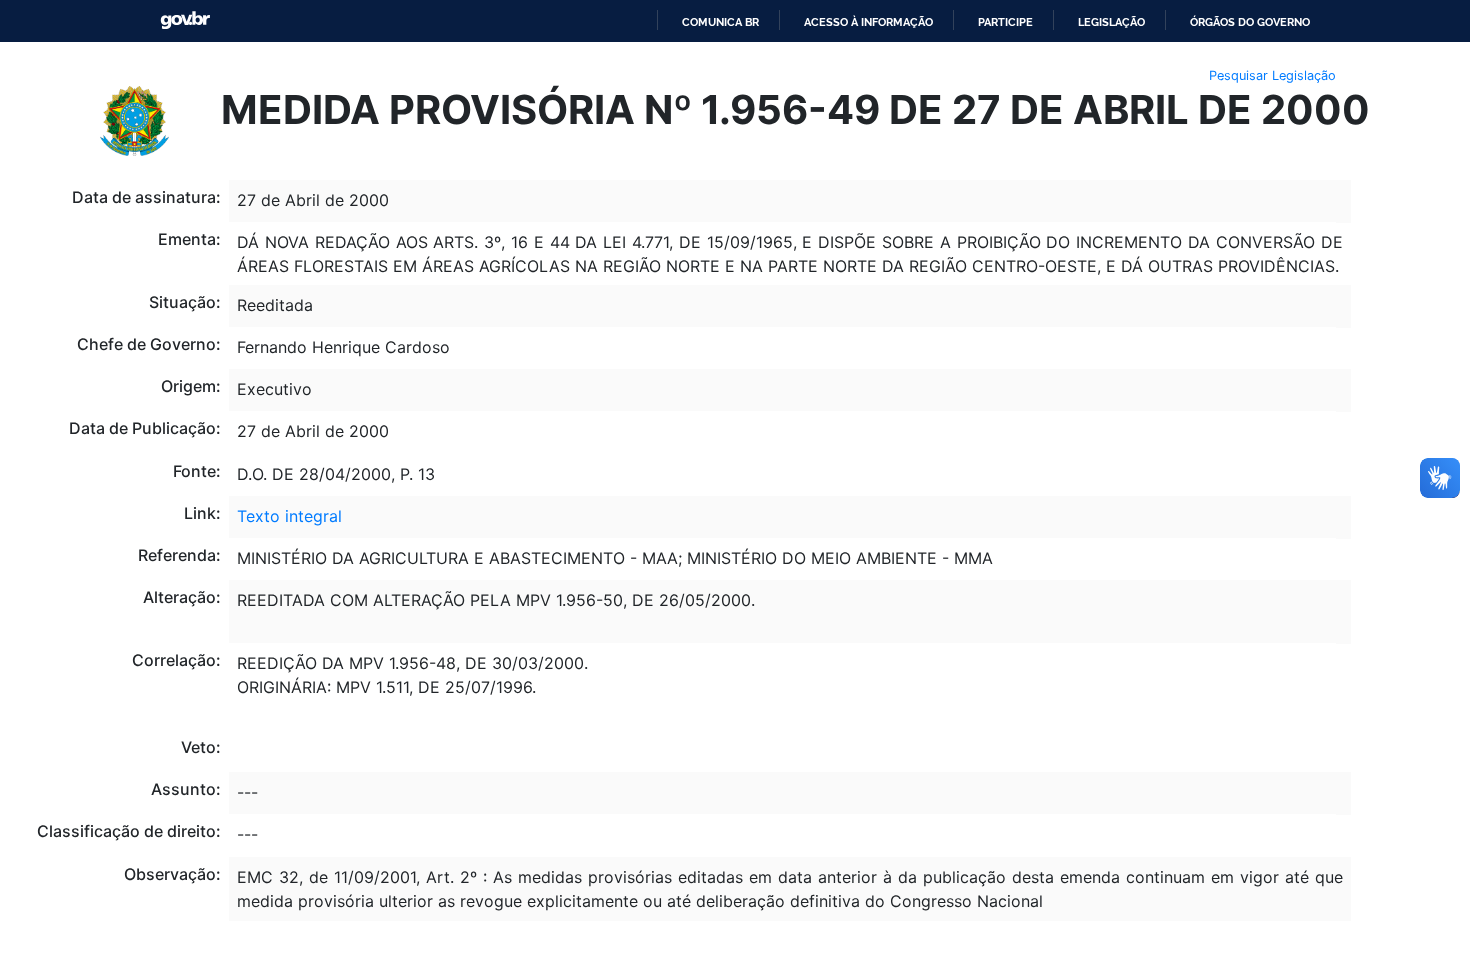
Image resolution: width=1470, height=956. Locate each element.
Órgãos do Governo (1250, 22)
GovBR (185, 20)
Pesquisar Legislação (1272, 75)
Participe (1005, 22)
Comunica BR (720, 22)
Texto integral (289, 516)
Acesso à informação (868, 22)
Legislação (1111, 22)
